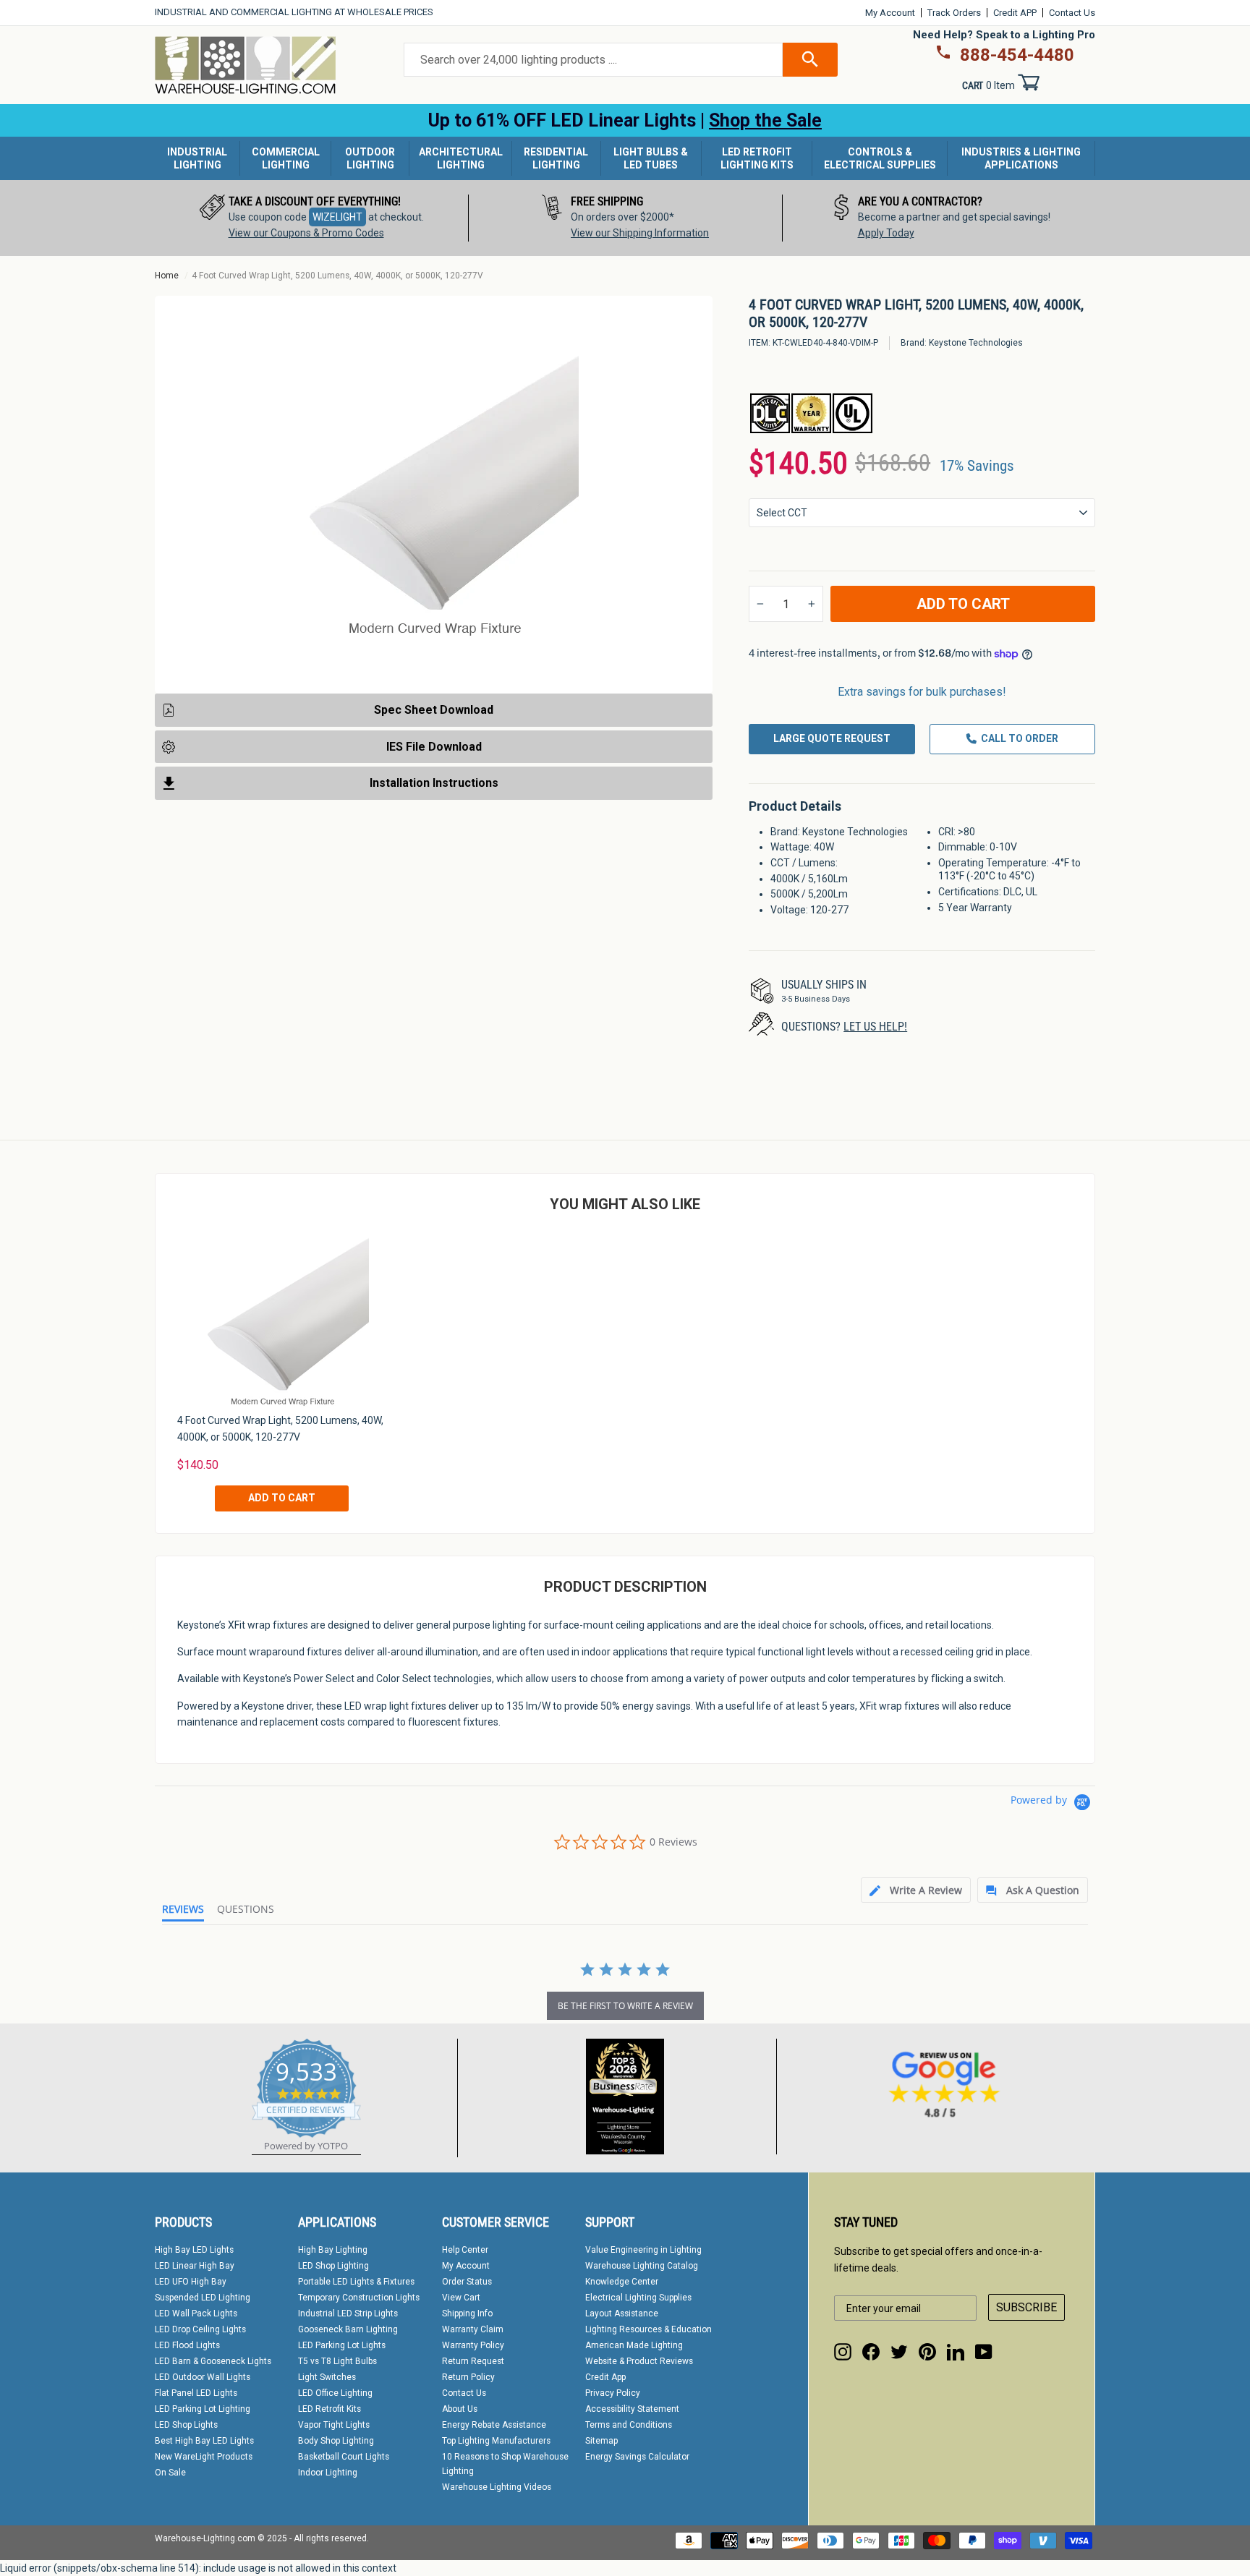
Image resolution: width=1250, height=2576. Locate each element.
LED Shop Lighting (333, 2266)
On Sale (170, 2473)
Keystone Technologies (976, 343)
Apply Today (886, 233)
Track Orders (954, 13)
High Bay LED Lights (194, 2250)
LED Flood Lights (187, 2345)
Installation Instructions (434, 783)
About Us (460, 2409)
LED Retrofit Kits (329, 2409)
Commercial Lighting (286, 158)
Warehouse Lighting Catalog (642, 2266)
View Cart (461, 2298)
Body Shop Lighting (336, 2441)
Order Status (467, 2282)
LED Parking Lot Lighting (203, 2409)
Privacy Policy (613, 2393)
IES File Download (434, 746)
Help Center (465, 2250)
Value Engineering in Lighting (643, 2250)
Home (167, 276)
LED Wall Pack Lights (196, 2313)
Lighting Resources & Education (649, 2329)
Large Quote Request (832, 738)
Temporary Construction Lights (359, 2298)
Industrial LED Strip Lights (348, 2313)
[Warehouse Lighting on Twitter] (899, 2352)
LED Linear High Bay (195, 2266)
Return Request (473, 2361)
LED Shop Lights (186, 2425)
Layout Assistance (622, 2313)
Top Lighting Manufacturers (496, 2441)
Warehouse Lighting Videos (497, 2487)
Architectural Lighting (461, 158)
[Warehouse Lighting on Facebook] (871, 2352)
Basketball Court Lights (344, 2457)
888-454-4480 (1017, 55)
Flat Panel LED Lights (196, 2393)
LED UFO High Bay (191, 2282)
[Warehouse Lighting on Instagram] (843, 2352)
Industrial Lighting (197, 158)
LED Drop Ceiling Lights (200, 2329)
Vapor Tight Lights (334, 2425)
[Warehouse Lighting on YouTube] (984, 2352)
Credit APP (1015, 13)
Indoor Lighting (328, 2473)
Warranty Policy (473, 2345)
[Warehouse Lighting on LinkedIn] (956, 2352)
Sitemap (601, 2441)
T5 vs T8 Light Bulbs (337, 2361)
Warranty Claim (473, 2329)
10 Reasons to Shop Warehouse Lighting (505, 2464)
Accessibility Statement (632, 2409)
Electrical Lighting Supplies (638, 2298)
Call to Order (1020, 738)
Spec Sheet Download (434, 710)
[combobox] (593, 60)
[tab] (916, 1890)
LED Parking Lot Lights (342, 2345)
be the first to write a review (625, 2006)
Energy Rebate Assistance (494, 2425)
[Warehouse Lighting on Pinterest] (927, 2352)
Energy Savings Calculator (637, 2457)
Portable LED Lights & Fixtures (356, 2282)
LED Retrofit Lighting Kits (757, 158)
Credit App (605, 2377)
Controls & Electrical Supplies (880, 158)
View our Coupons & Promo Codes (306, 233)
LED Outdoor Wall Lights (203, 2377)
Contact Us (1072, 13)
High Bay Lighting (333, 2250)
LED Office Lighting (335, 2393)
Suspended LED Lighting (203, 2298)
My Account (890, 13)
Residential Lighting (556, 158)
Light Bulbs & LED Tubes (651, 158)
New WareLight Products (204, 2457)
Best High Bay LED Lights (204, 2441)
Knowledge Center (622, 2282)
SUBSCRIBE (1026, 2307)
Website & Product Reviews (639, 2361)
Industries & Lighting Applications (1021, 158)
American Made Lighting (634, 2345)
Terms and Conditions (629, 2425)
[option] (312, 218)
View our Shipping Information (640, 233)
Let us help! (875, 1027)
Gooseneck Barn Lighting (348, 2329)
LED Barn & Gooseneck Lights (213, 2361)
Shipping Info (467, 2313)
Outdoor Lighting (370, 158)
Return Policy (468, 2377)
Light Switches (327, 2377)
